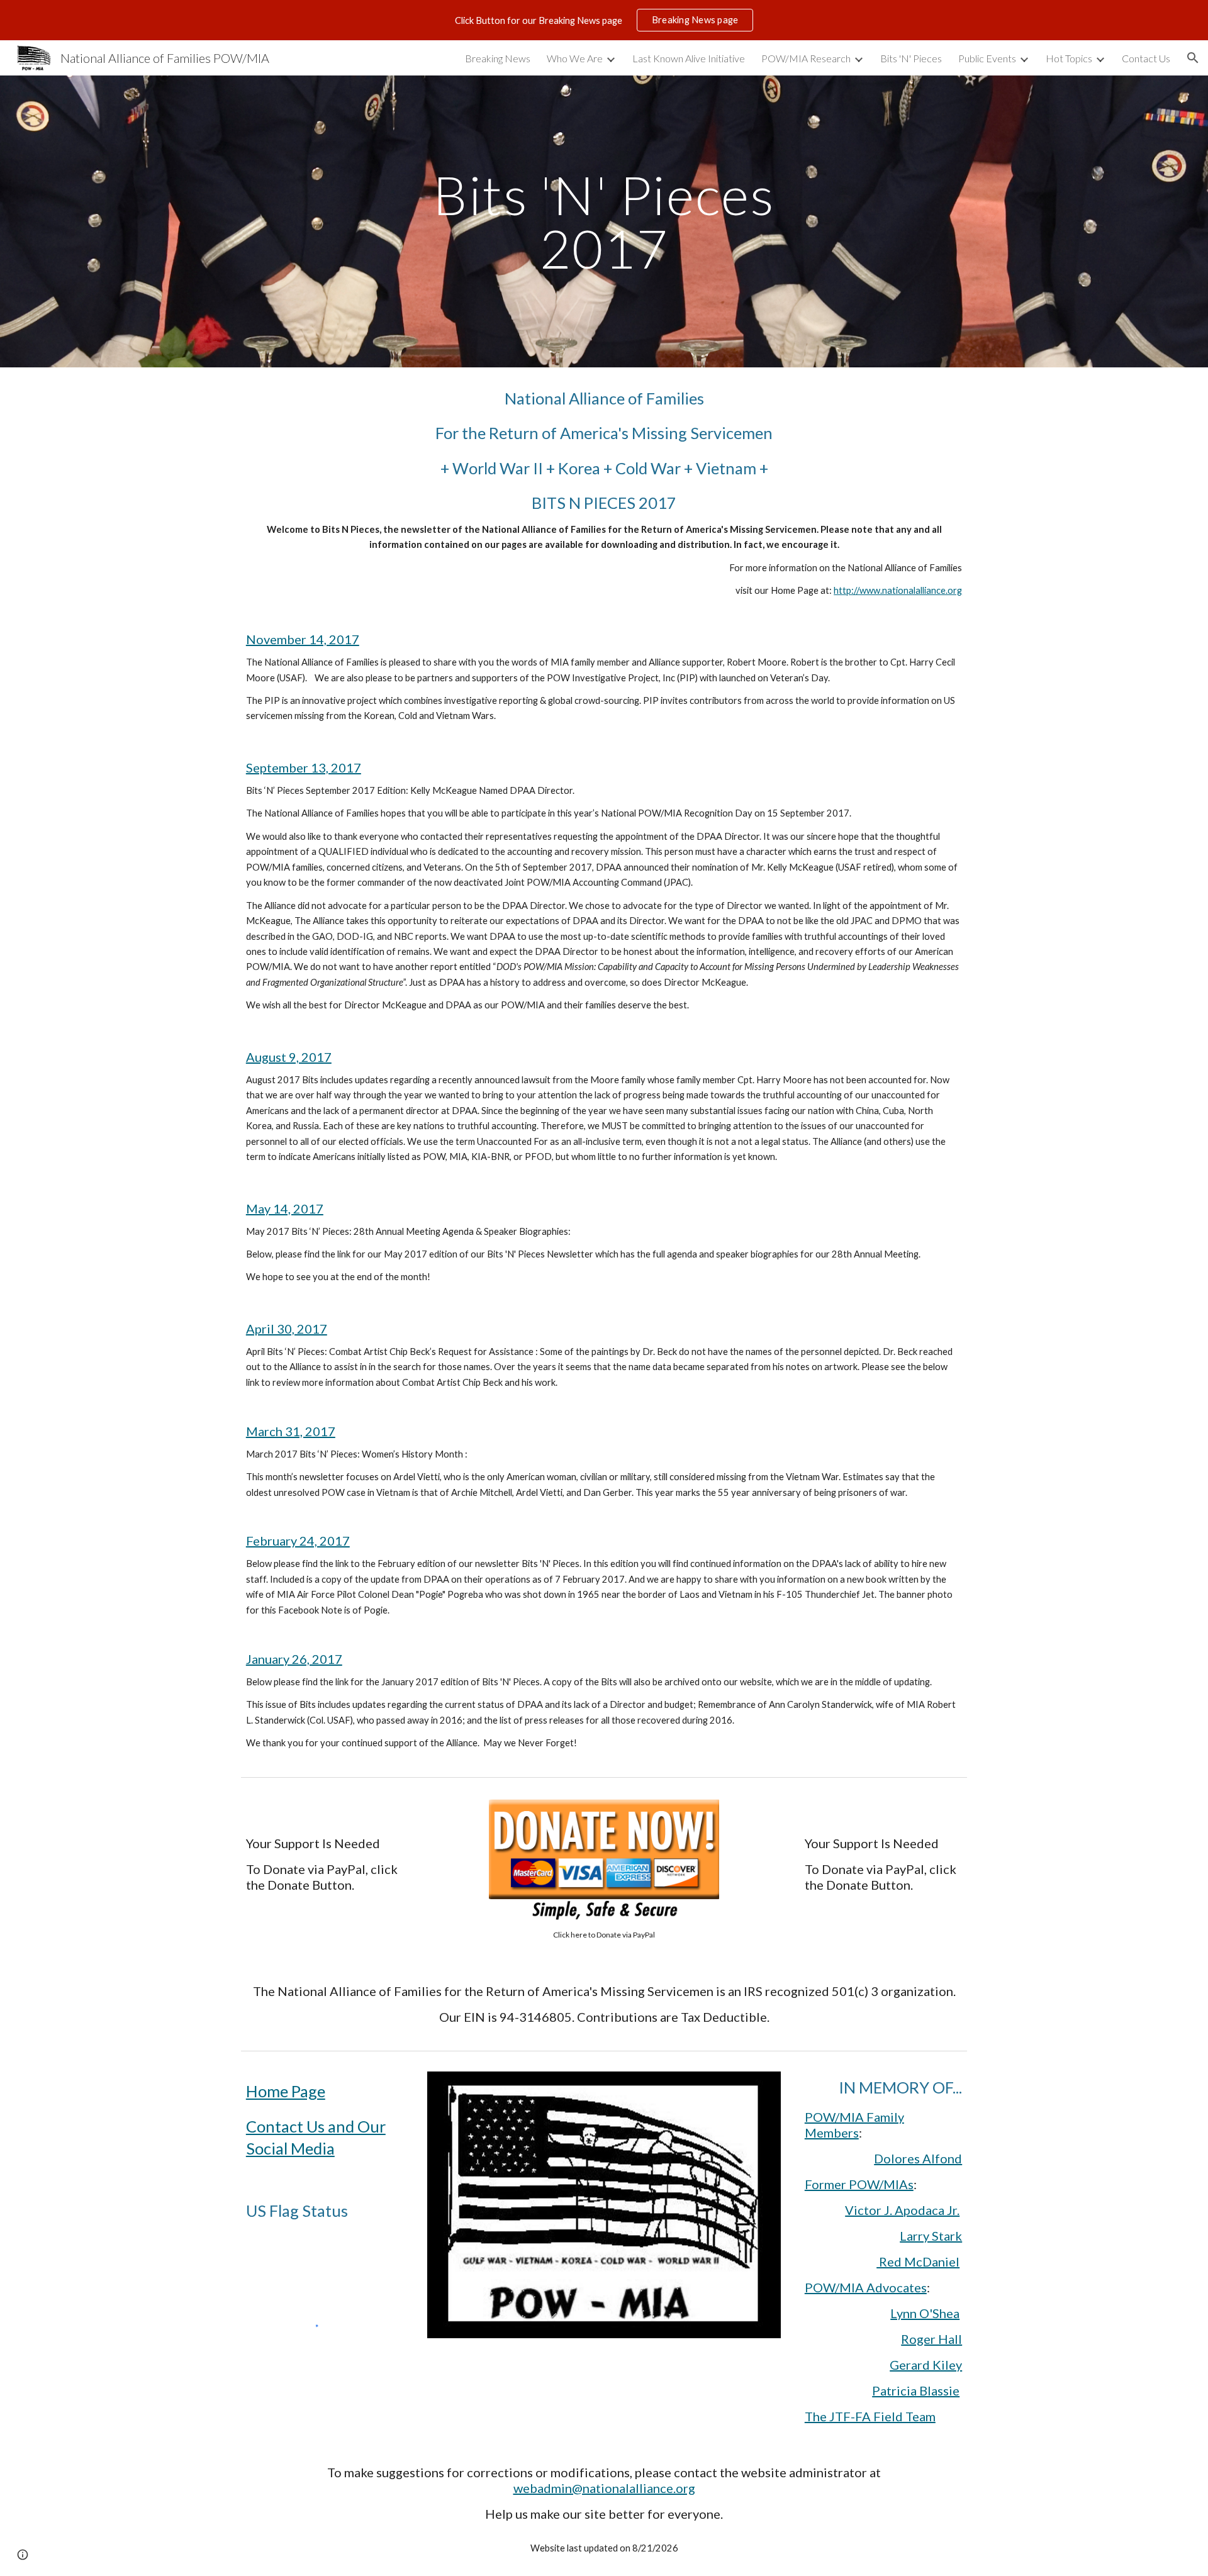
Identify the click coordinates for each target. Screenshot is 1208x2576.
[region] (604, 20)
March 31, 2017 (291, 1431)
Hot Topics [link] (1069, 58)
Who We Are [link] (575, 58)
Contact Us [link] (1146, 58)
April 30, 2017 (287, 1329)
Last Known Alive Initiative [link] (689, 58)
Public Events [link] (987, 58)
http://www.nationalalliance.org (898, 590)
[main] (604, 222)
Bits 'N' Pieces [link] (911, 58)
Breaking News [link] (498, 58)
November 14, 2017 (303, 639)
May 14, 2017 (285, 1208)
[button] (1193, 58)
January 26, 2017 (294, 1659)
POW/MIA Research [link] (806, 58)
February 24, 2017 (298, 1541)
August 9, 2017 (289, 1057)
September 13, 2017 (304, 767)
